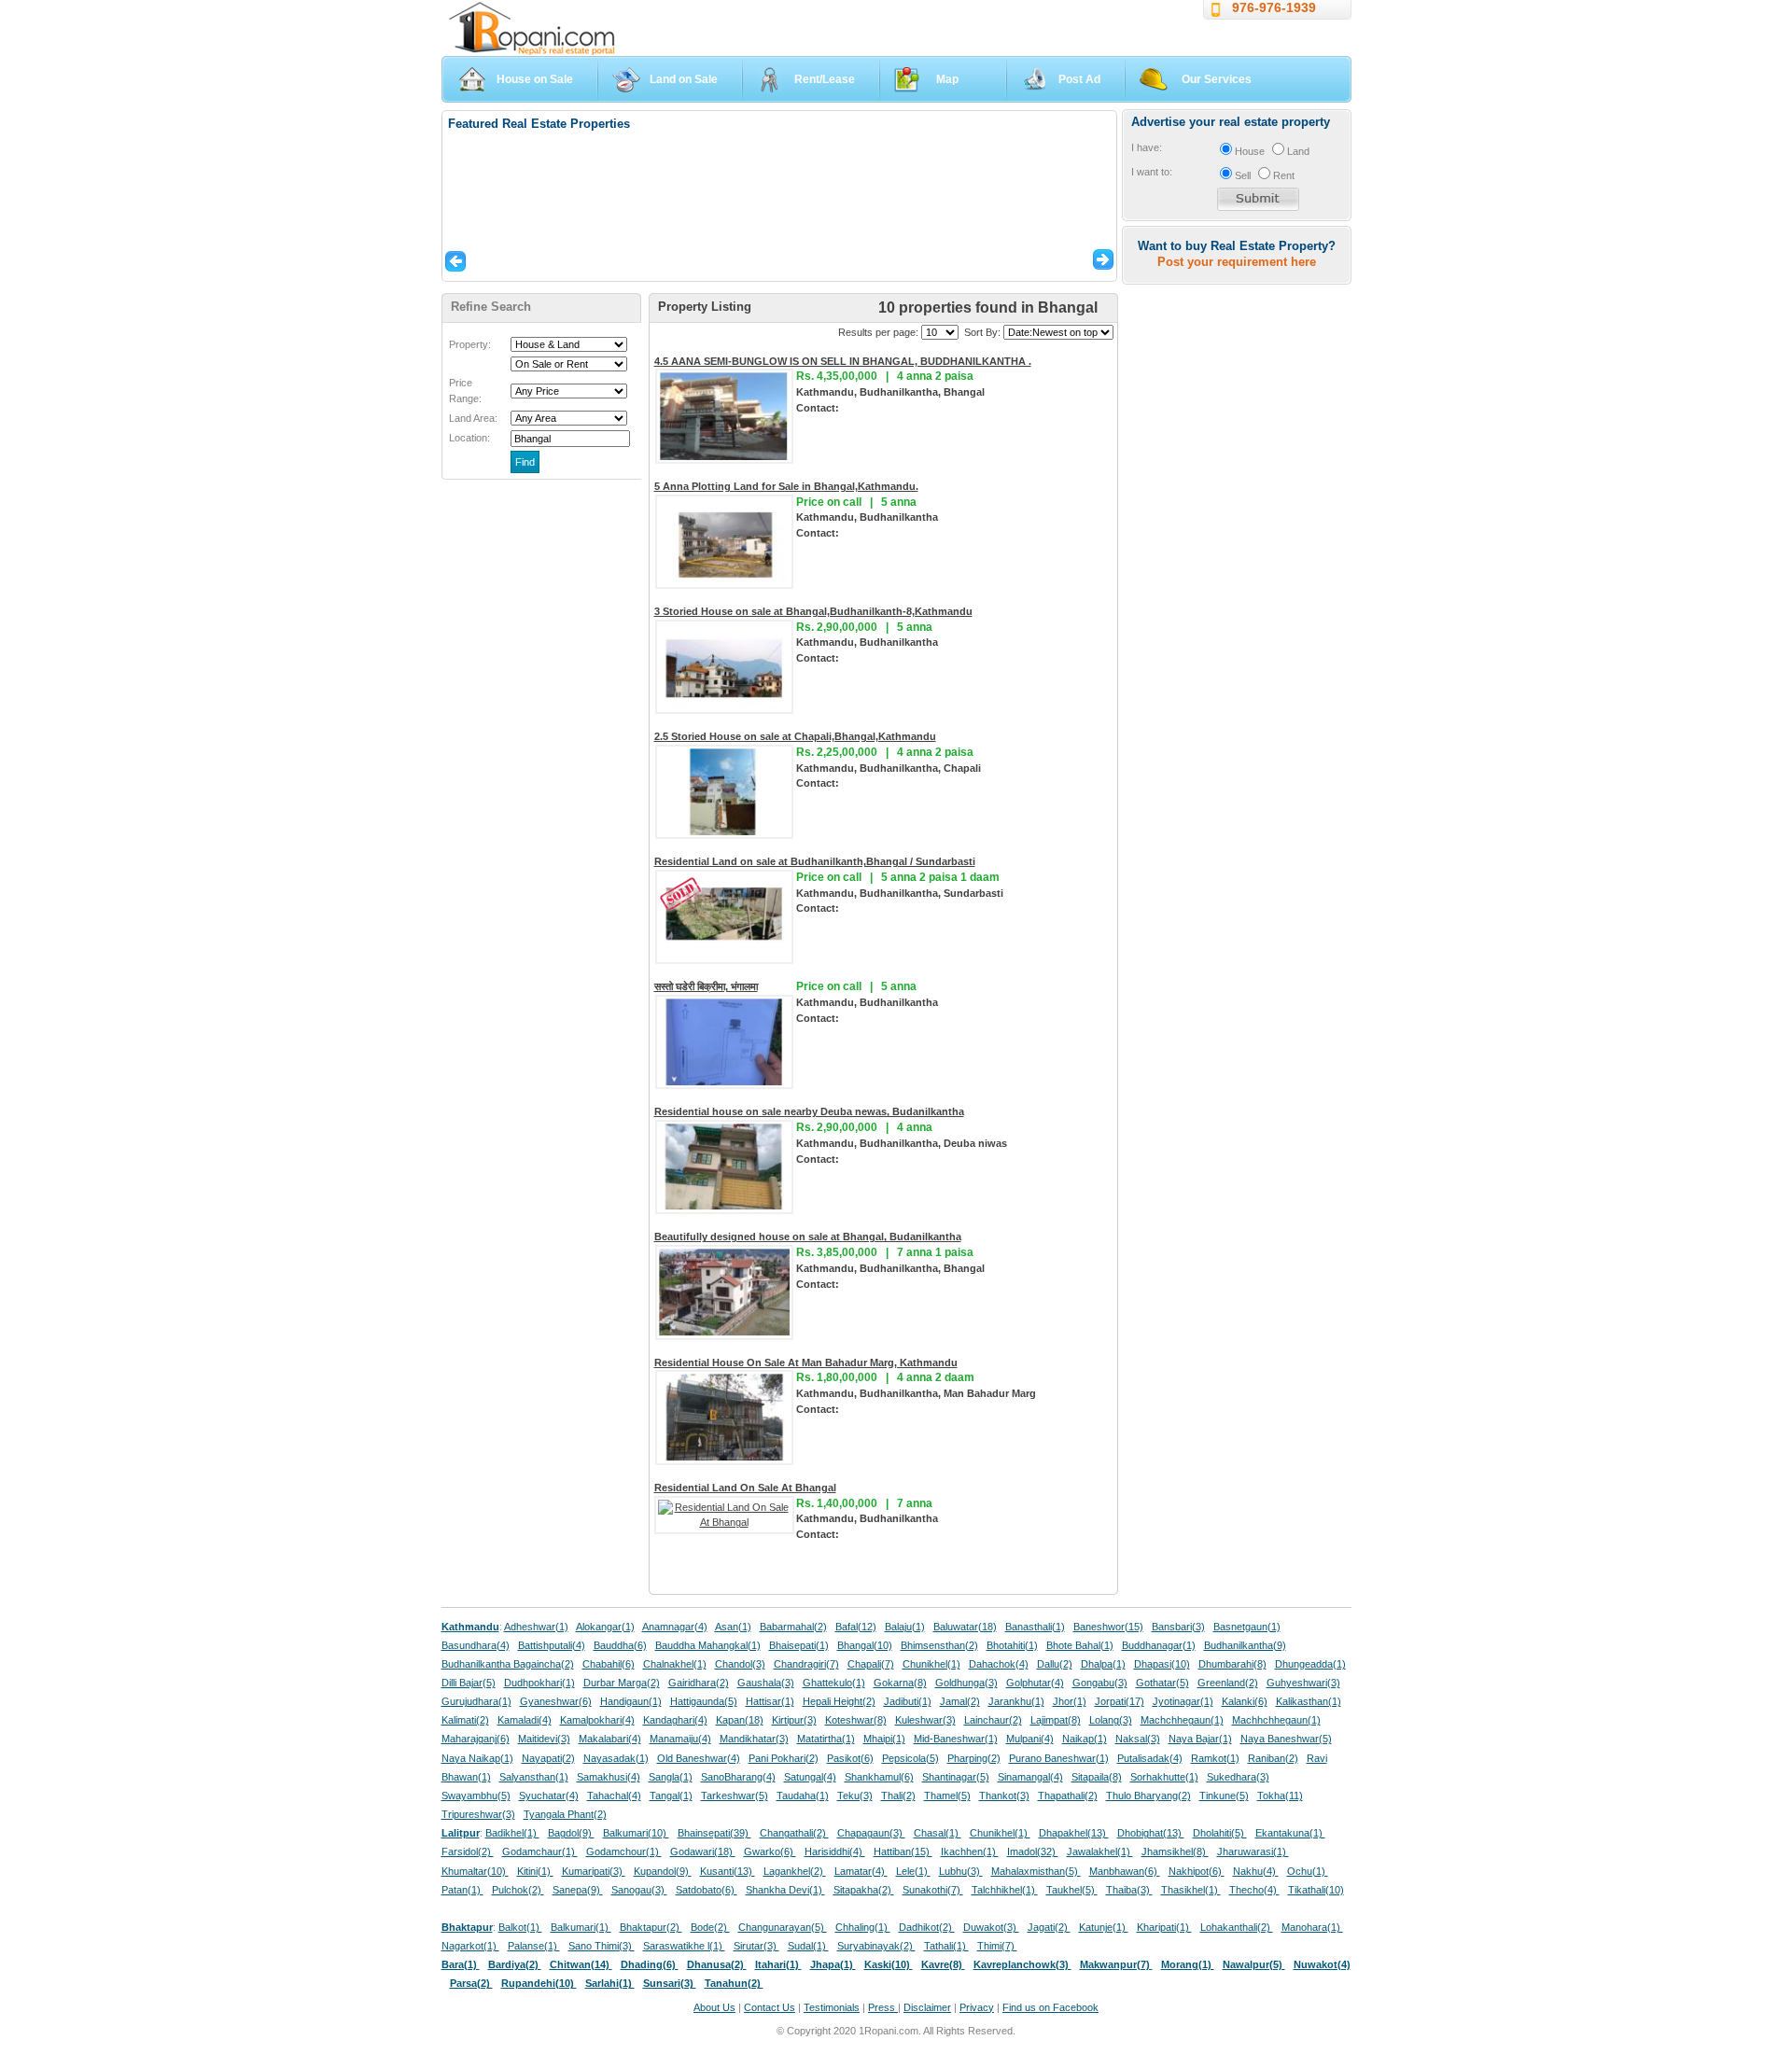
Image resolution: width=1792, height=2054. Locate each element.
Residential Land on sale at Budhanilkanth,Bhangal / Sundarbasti (815, 861)
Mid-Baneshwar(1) (956, 1739)
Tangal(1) (671, 1796)
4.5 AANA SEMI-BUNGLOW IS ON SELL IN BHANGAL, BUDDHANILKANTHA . (843, 361)
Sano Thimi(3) (602, 1946)
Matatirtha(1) (826, 1739)
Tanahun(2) (734, 1983)
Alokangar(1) (605, 1627)
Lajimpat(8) (1056, 1720)
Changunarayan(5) (783, 1927)
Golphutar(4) (1035, 1683)
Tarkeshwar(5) (735, 1796)
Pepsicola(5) (910, 1758)
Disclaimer (927, 2007)
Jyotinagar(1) (1183, 1701)
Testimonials (832, 2007)
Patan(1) (462, 1890)
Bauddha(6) (620, 1645)
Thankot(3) (1004, 1796)
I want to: (1152, 172)
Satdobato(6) (707, 1890)
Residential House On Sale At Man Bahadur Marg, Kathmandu (806, 1362)
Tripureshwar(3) (478, 1814)
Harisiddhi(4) (835, 1851)
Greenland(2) (1228, 1683)
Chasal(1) (938, 1833)
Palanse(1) (534, 1946)
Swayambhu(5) (476, 1796)
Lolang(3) (1111, 1720)
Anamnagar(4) (675, 1627)
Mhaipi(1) (884, 1739)
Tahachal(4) (614, 1796)
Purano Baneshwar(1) (1059, 1758)
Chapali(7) (871, 1664)
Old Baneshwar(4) (699, 1758)
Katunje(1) (1104, 1927)
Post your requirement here (1237, 262)
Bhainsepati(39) (714, 1833)
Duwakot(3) (991, 1927)
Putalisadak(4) (1150, 1758)
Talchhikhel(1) (1005, 1890)
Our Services (1217, 79)
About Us (714, 2007)
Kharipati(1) (1164, 1927)
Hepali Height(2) (839, 1701)
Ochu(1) (1308, 1871)
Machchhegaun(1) (1182, 1720)
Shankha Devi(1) (785, 1890)
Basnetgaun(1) (1247, 1627)
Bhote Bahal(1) (1080, 1645)
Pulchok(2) (518, 1890)
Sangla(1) (671, 1777)
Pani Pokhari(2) (784, 1758)
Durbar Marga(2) (622, 1683)
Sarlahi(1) (610, 1983)
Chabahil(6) (609, 1664)
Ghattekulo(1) (834, 1683)
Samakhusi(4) (609, 1777)
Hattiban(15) (903, 1851)
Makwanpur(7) (1116, 1964)
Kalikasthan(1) (1309, 1701)
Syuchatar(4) (549, 1796)
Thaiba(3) (1129, 1890)
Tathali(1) (946, 1946)
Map (947, 79)
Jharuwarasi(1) (1253, 1851)
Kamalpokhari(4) (597, 1720)
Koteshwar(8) (856, 1720)
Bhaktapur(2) (651, 1927)
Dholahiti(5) (1220, 1833)
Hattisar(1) (770, 1701)
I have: (1147, 147)
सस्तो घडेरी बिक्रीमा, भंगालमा (706, 986)
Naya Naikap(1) (477, 1758)
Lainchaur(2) (993, 1720)
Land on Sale (684, 79)
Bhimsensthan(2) (939, 1645)
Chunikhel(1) (931, 1664)
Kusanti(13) (728, 1871)
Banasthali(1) (1035, 1627)
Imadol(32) (1033, 1851)
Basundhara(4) (476, 1645)
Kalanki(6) (1245, 1701)
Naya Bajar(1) (1200, 1739)
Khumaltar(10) (475, 1871)
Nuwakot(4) (1322, 1964)
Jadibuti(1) (908, 1701)
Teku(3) (855, 1796)
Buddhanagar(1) (1159, 1645)
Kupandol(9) (663, 1871)
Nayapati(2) (548, 1758)
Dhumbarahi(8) (1232, 1664)
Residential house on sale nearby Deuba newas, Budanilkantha (809, 1111)
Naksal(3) (1138, 1739)
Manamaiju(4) (680, 1739)
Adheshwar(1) (536, 1627)
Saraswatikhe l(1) (684, 1946)
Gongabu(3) (1100, 1683)
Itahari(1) (778, 1964)
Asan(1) (733, 1627)
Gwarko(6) (770, 1851)
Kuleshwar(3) (925, 1720)
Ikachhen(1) (970, 1851)
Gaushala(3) (766, 1683)
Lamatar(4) (861, 1871)
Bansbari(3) (1178, 1627)
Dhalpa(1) (1103, 1664)
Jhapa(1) (833, 1964)
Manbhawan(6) (1125, 1871)
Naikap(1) (1085, 1739)
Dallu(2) (1055, 1664)
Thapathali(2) (1068, 1796)
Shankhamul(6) (879, 1777)
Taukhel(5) (1072, 1890)
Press (883, 2007)
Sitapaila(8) (1097, 1777)
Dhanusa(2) (717, 1964)
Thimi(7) (997, 1946)
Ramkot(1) (1215, 1758)
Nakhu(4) (1256, 1871)
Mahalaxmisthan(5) (1036, 1871)
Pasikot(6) (850, 1758)
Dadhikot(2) (927, 1927)
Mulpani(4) (1030, 1739)
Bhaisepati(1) (799, 1645)
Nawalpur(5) (1254, 1964)
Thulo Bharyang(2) (1148, 1796)
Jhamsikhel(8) (1175, 1851)
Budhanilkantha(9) (1245, 1645)
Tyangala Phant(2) (565, 1814)
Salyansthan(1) (534, 1777)
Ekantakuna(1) (1290, 1833)
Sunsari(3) (670, 1983)
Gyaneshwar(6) (556, 1701)
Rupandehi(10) (539, 1983)
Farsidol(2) (468, 1851)
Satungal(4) (810, 1777)
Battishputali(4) (552, 1645)
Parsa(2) (471, 1983)
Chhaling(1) (863, 1927)
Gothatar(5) (1162, 1683)
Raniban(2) (1273, 1758)
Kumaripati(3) (594, 1871)
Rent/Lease (825, 79)
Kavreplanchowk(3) (1022, 1964)
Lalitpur (461, 1833)
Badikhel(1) (512, 1833)
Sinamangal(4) (1030, 1777)
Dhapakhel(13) (1074, 1833)
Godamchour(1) (624, 1851)
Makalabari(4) (610, 1739)
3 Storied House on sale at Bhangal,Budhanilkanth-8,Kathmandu (813, 611)
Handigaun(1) (631, 1701)
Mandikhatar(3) (754, 1739)
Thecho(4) (1254, 1890)
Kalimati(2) (465, 1720)
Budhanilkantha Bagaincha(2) (508, 1664)
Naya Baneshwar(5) (1286, 1739)
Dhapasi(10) (1162, 1664)
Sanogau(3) (639, 1890)
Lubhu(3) (961, 1871)
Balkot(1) (520, 1927)
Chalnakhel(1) (675, 1664)
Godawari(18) (703, 1851)
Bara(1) (461, 1964)
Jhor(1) (1070, 1701)
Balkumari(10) (636, 1833)
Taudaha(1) (803, 1796)
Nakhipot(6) (1197, 1871)
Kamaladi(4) (525, 1720)
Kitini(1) (535, 1871)
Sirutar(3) (756, 1946)
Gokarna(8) (900, 1683)
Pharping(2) (974, 1758)
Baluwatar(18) (965, 1627)
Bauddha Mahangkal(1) (708, 1645)
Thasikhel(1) (1191, 1890)
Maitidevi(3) (544, 1739)
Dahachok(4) (999, 1664)
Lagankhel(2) (795, 1871)
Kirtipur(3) (794, 1720)
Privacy (977, 2007)
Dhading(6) (650, 1964)
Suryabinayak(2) (876, 1946)
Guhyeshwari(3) (1303, 1683)
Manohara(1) (1312, 1927)
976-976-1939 (1274, 7)
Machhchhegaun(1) (1276, 1720)
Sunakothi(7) (933, 1890)
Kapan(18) (740, 1720)
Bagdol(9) (571, 1833)
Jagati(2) (1049, 1927)
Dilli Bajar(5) (469, 1683)
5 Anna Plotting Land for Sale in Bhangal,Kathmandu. (786, 486)
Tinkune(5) (1224, 1796)
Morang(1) (1188, 1964)
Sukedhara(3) (1238, 1777)
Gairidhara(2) (699, 1683)
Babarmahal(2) (793, 1627)
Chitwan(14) (581, 1964)
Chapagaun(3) (871, 1833)
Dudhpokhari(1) (539, 1683)
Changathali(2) (794, 1833)
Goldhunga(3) (966, 1683)
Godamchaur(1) (540, 1851)
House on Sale (535, 79)
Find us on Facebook (1050, 2007)
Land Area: (473, 418)
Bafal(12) (856, 1627)
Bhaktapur (467, 1927)
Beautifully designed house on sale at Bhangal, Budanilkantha (808, 1237)
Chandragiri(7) (806, 1664)
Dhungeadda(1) (1310, 1664)
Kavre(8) (943, 1964)
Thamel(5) (947, 1796)
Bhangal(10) (865, 1645)
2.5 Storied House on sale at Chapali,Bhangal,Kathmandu (795, 736)
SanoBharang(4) (738, 1777)
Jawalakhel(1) (1100, 1851)
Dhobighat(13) (1151, 1833)
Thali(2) (898, 1796)
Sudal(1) (808, 1946)
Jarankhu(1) (1016, 1701)
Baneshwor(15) (1108, 1627)
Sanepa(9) (578, 1890)
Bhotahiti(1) (1012, 1645)
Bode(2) (710, 1927)
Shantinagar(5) (956, 1777)
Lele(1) (913, 1871)
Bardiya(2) (515, 1964)
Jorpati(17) (1120, 1701)
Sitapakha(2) (864, 1890)
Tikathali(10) (1316, 1890)
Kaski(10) (889, 1964)
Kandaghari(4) (675, 1720)
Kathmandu (470, 1627)
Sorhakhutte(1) (1164, 1777)
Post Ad (1079, 79)
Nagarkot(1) (470, 1946)
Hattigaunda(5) (704, 1701)
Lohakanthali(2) (1237, 1927)
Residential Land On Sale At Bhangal (745, 1488)
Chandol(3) (740, 1664)
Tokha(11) (1280, 1796)
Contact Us (770, 2007)
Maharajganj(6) (476, 1739)
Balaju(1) (905, 1627)
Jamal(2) (960, 1701)
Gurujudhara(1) (476, 1701)
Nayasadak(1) (616, 1758)
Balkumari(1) (581, 1927)
